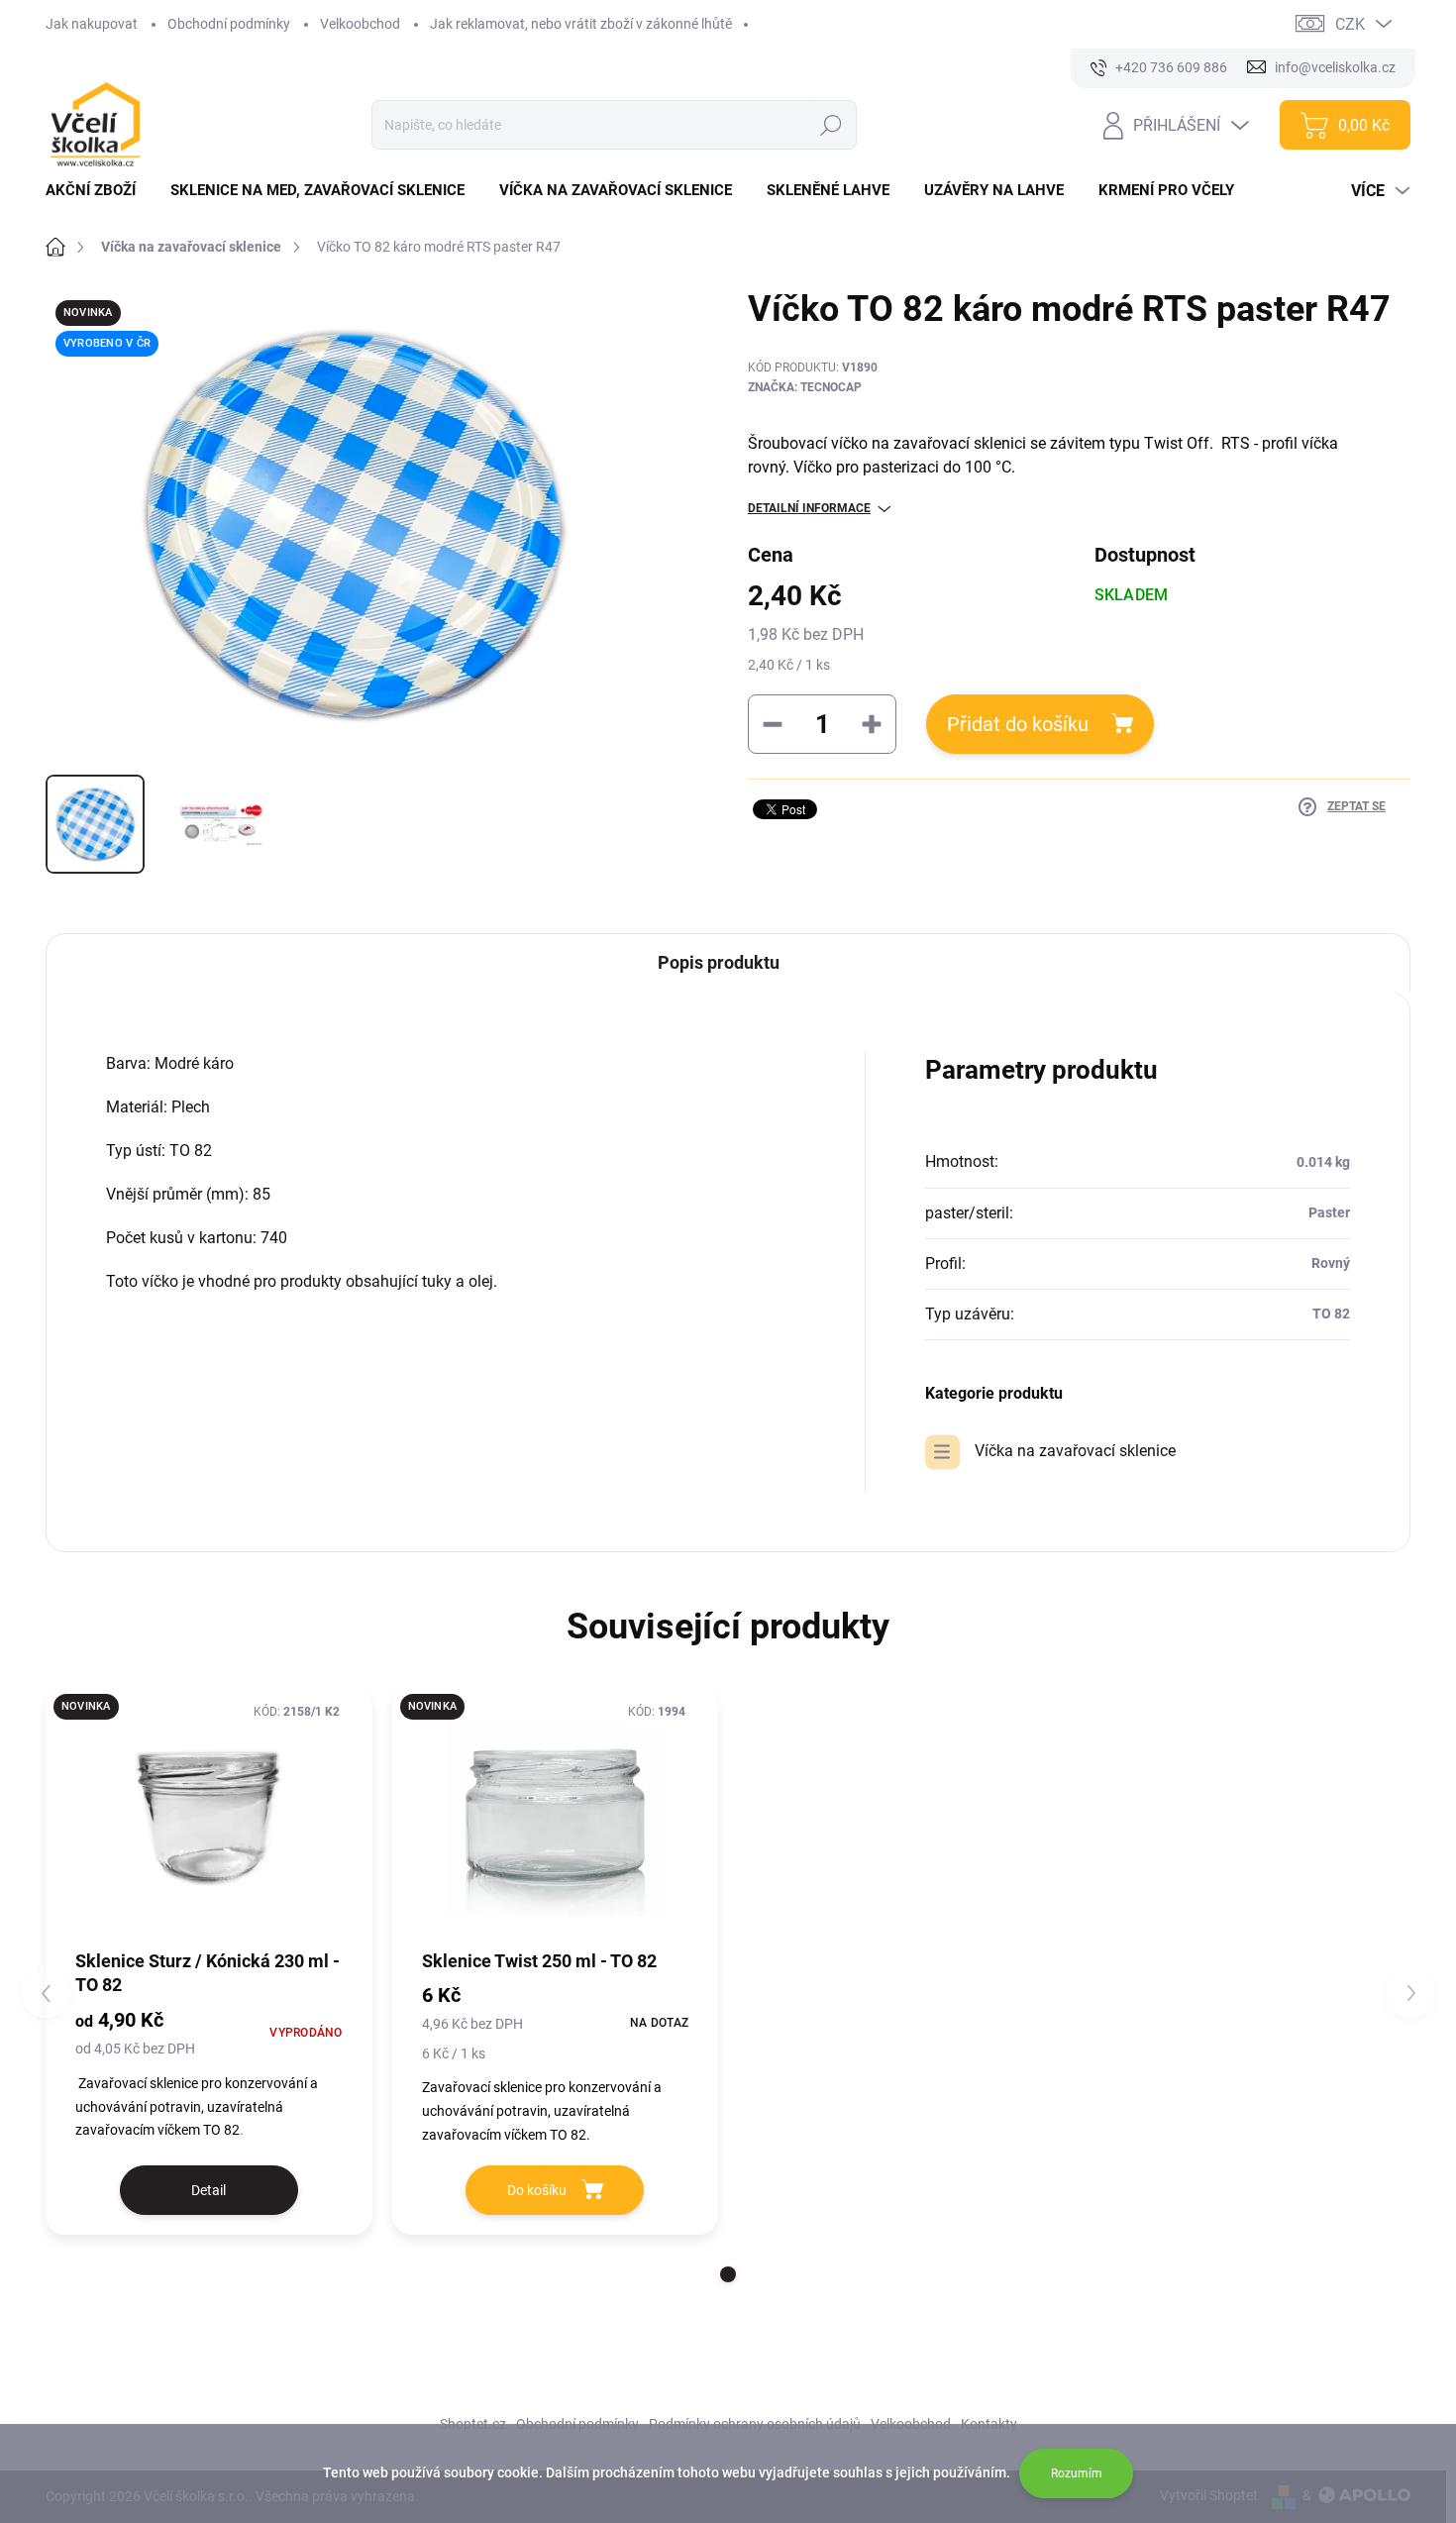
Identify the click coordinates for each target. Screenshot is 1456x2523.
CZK (1350, 24)
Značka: (805, 387)
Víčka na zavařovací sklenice (1075, 1451)
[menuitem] (98, 191)
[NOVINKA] (209, 1816)
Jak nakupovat (92, 24)
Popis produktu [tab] (719, 962)
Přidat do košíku (1018, 724)
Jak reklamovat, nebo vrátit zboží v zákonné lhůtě (581, 24)
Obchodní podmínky (229, 24)
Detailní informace (809, 508)
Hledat (832, 125)
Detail (208, 2190)
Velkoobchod (360, 24)
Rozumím (1077, 2473)
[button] (728, 2274)
